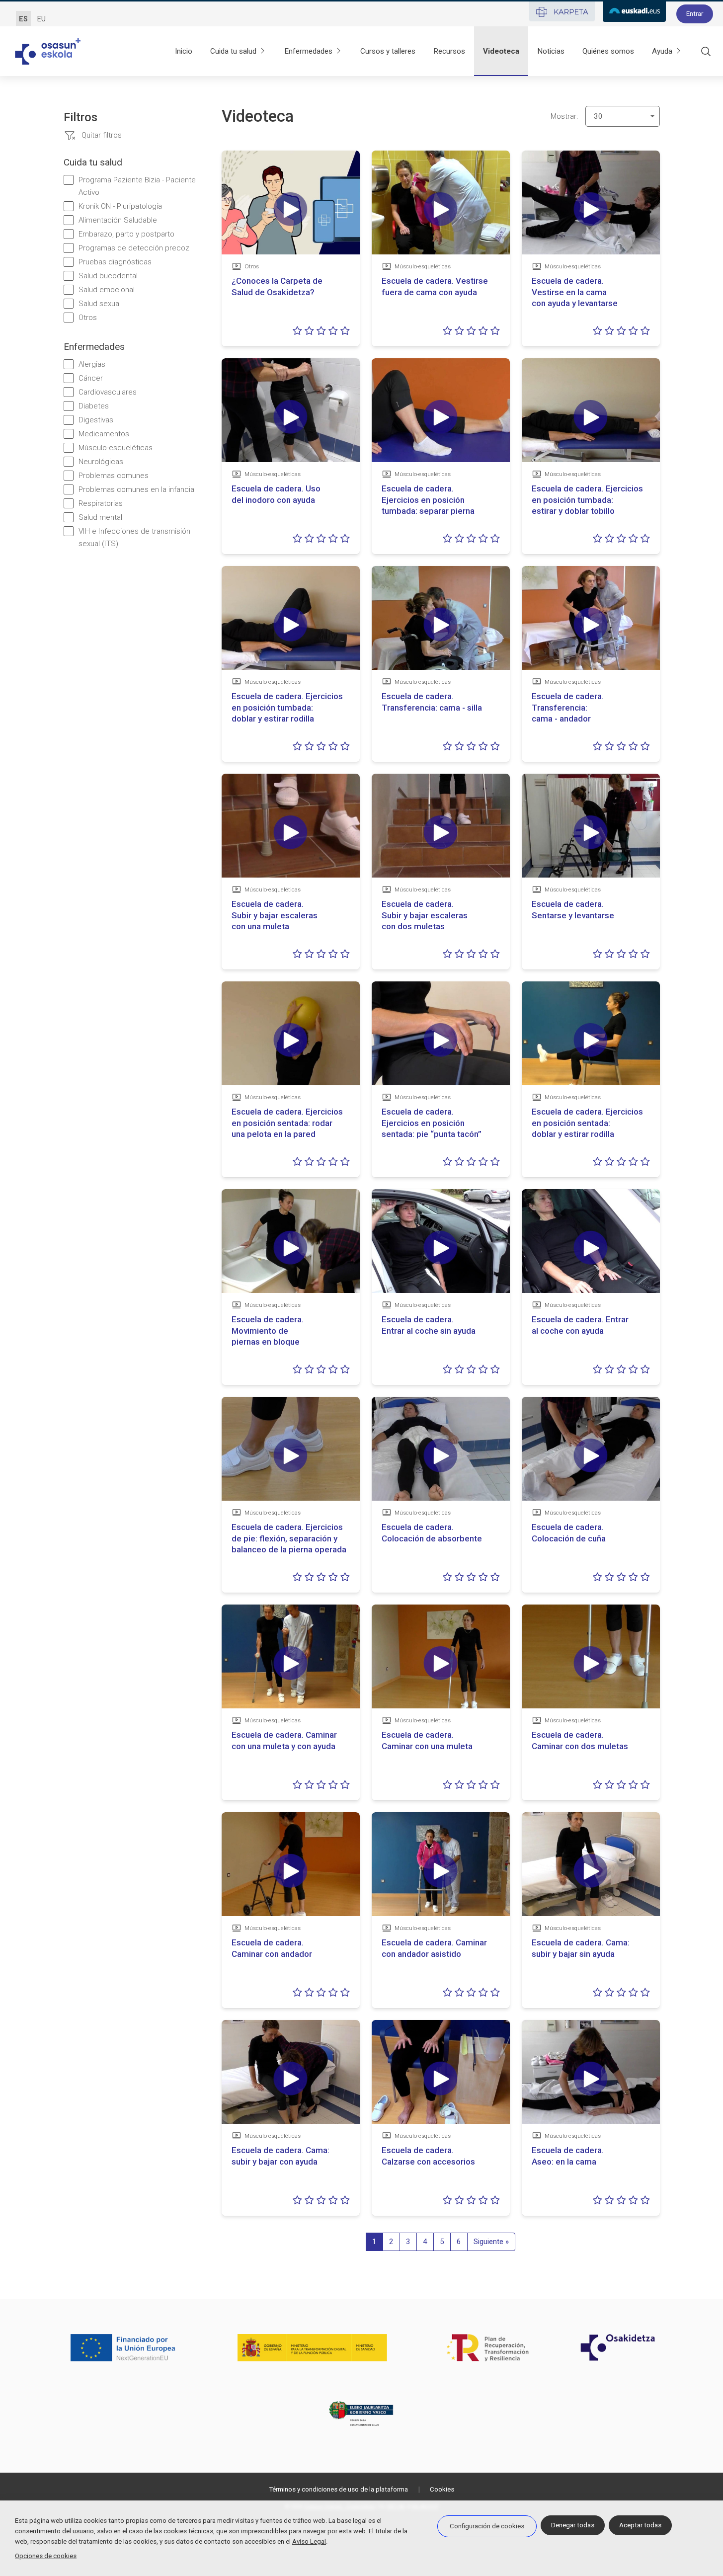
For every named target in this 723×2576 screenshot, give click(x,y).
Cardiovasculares (108, 392)
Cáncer (91, 378)
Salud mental (100, 517)
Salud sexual (100, 304)
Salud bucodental (108, 276)
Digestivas (96, 420)
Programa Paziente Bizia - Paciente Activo (137, 186)
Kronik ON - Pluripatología (120, 206)
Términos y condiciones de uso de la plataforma (338, 2489)
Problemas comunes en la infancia (136, 489)
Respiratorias (101, 503)
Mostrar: (564, 116)
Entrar (695, 14)
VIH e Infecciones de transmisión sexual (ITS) (134, 537)
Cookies (442, 2489)
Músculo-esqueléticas (116, 448)
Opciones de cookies (46, 2556)
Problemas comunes (114, 476)
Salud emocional (107, 290)
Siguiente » (491, 2242)
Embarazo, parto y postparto (126, 234)
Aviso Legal (309, 2541)
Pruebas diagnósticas (115, 262)
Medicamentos (104, 434)
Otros (88, 318)
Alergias (92, 364)
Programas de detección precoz (134, 248)
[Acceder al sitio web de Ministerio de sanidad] (313, 2347)
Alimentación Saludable (118, 220)
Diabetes (94, 406)
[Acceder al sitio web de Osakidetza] (618, 2347)
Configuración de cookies (487, 2526)
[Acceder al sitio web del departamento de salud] (362, 2414)
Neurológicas (101, 462)
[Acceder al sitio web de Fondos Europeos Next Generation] (123, 2347)
